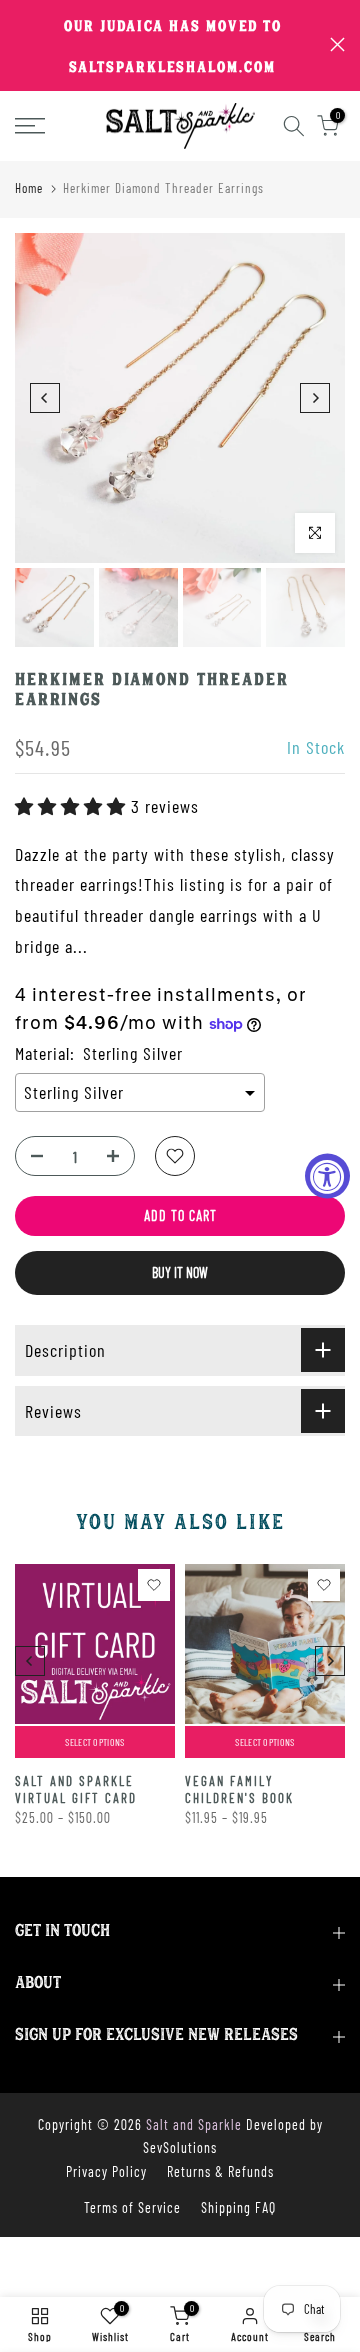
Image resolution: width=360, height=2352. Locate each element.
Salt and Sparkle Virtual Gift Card (76, 1789)
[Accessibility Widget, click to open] (327, 1176)
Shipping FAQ (238, 2207)
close (337, 44)
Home (29, 188)
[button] (73, 806)
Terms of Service (132, 2207)
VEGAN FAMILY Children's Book (239, 1789)
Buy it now (180, 1272)
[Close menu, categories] (283, 25)
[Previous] (45, 398)
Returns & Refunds (220, 2171)
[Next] (315, 398)
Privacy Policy (106, 2171)
